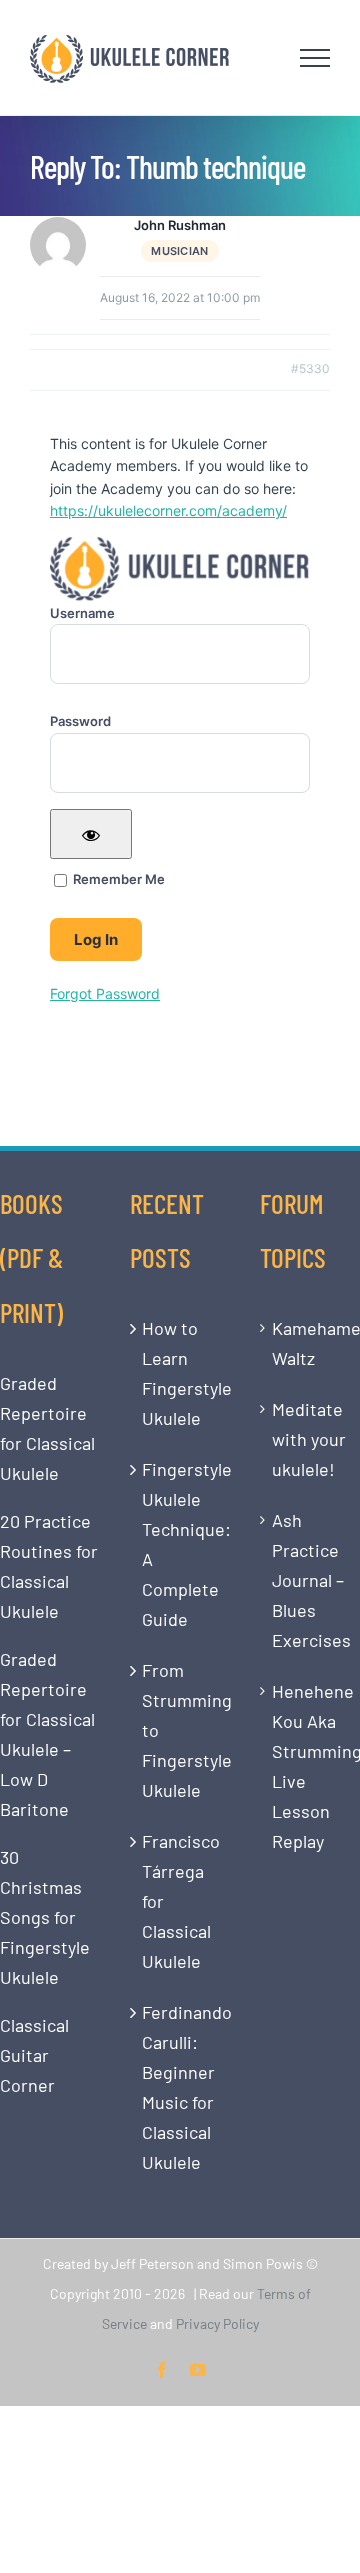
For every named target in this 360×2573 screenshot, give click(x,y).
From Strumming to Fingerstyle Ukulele (181, 1730)
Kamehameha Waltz (311, 1343)
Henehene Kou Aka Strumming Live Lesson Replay (311, 1766)
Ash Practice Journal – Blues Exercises (311, 1580)
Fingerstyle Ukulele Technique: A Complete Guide (181, 1544)
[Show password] (91, 834)
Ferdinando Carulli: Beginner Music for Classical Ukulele (181, 2087)
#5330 (310, 368)
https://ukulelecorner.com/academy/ (168, 510)
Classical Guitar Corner (34, 2055)
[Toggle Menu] (315, 58)
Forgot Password (105, 993)
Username (82, 613)
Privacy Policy (217, 2323)
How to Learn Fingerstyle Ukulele (181, 1373)
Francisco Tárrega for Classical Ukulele (181, 1901)
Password (80, 721)
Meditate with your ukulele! (309, 1439)
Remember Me (117, 879)
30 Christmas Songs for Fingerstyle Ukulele (45, 1917)
